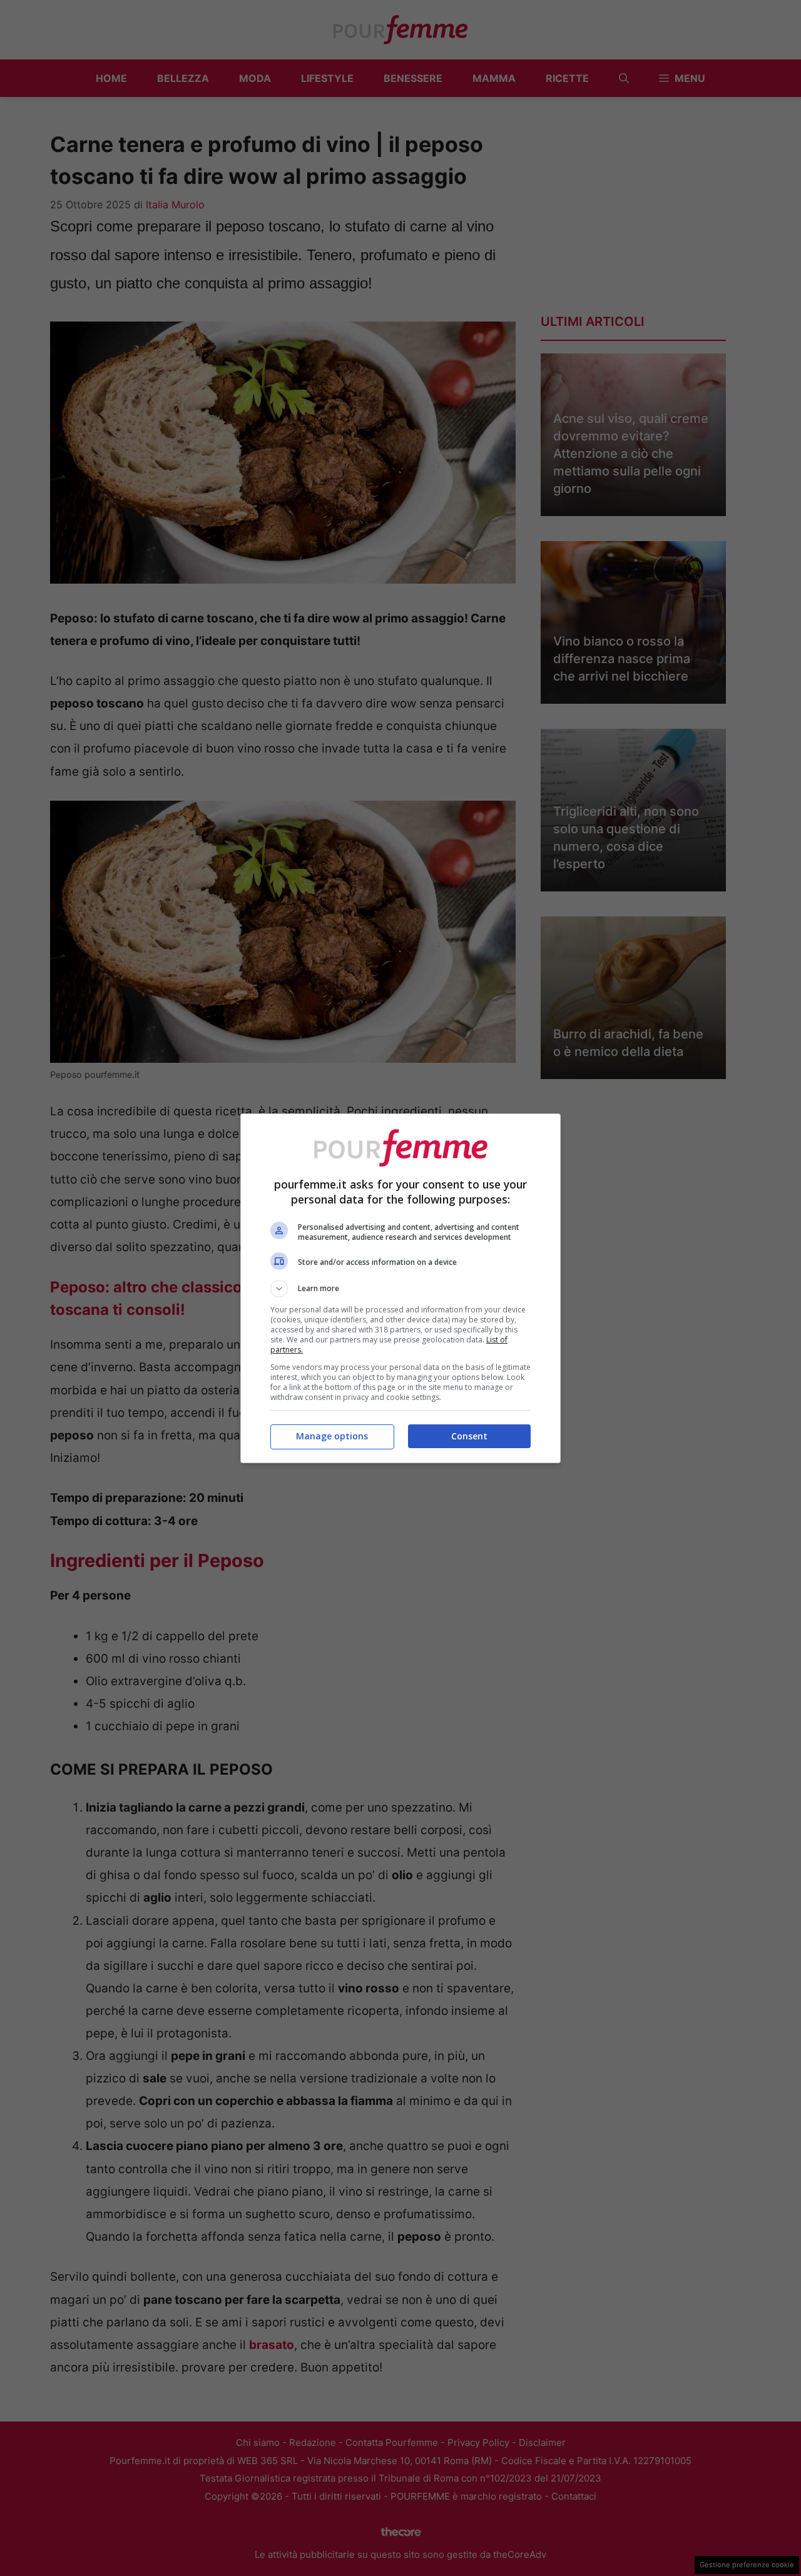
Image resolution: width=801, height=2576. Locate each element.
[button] (400, 1289)
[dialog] (400, 1288)
